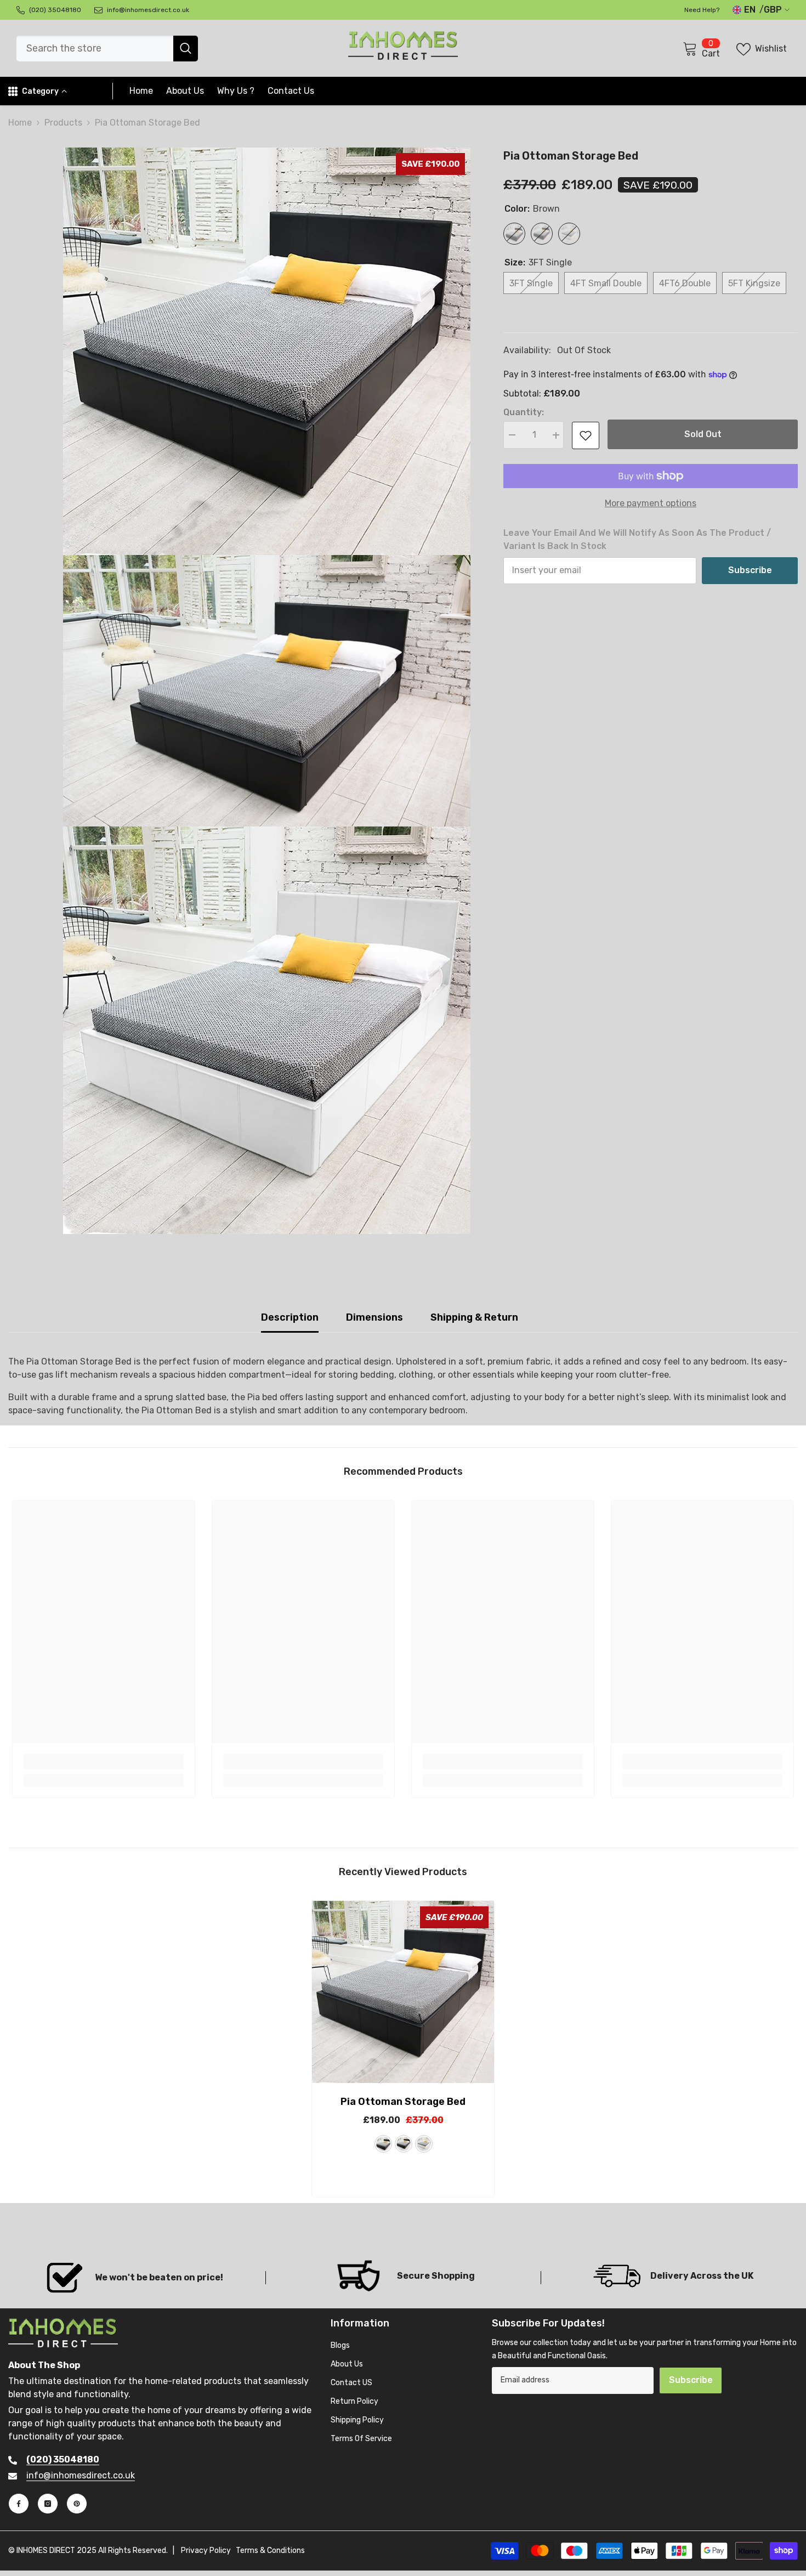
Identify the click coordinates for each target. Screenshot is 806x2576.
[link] (104, 1762)
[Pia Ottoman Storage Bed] (403, 1992)
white (424, 2144)
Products (63, 123)
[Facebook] (19, 2504)
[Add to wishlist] (586, 435)
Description (290, 1317)
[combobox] (95, 49)
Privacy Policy (206, 2551)
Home (20, 123)
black (404, 2144)
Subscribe (750, 570)
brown (383, 2144)
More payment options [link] (651, 503)
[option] (403, 2052)
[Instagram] (48, 2504)
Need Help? (702, 10)
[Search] (107, 49)
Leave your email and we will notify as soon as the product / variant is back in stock (637, 539)
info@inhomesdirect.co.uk (81, 2475)
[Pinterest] (77, 2504)
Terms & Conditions (270, 2551)
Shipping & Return (474, 1317)
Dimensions (374, 1317)
